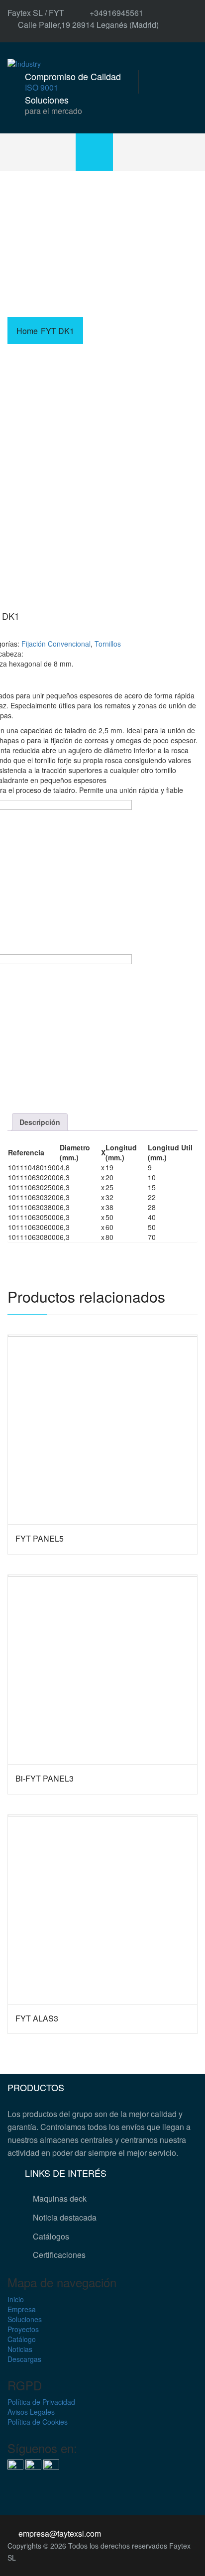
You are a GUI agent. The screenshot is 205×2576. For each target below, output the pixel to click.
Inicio (16, 2299)
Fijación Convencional (56, 644)
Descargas (24, 2359)
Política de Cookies (38, 2422)
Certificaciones (59, 2255)
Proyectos (23, 2329)
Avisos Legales (31, 2412)
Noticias (20, 2349)
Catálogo (22, 2339)
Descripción (40, 1122)
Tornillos (108, 644)
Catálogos (51, 2236)
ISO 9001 (42, 87)
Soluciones (25, 2319)
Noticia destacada (65, 2217)
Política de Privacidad (41, 2402)
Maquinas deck (60, 2198)
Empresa (22, 2309)
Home (27, 331)
